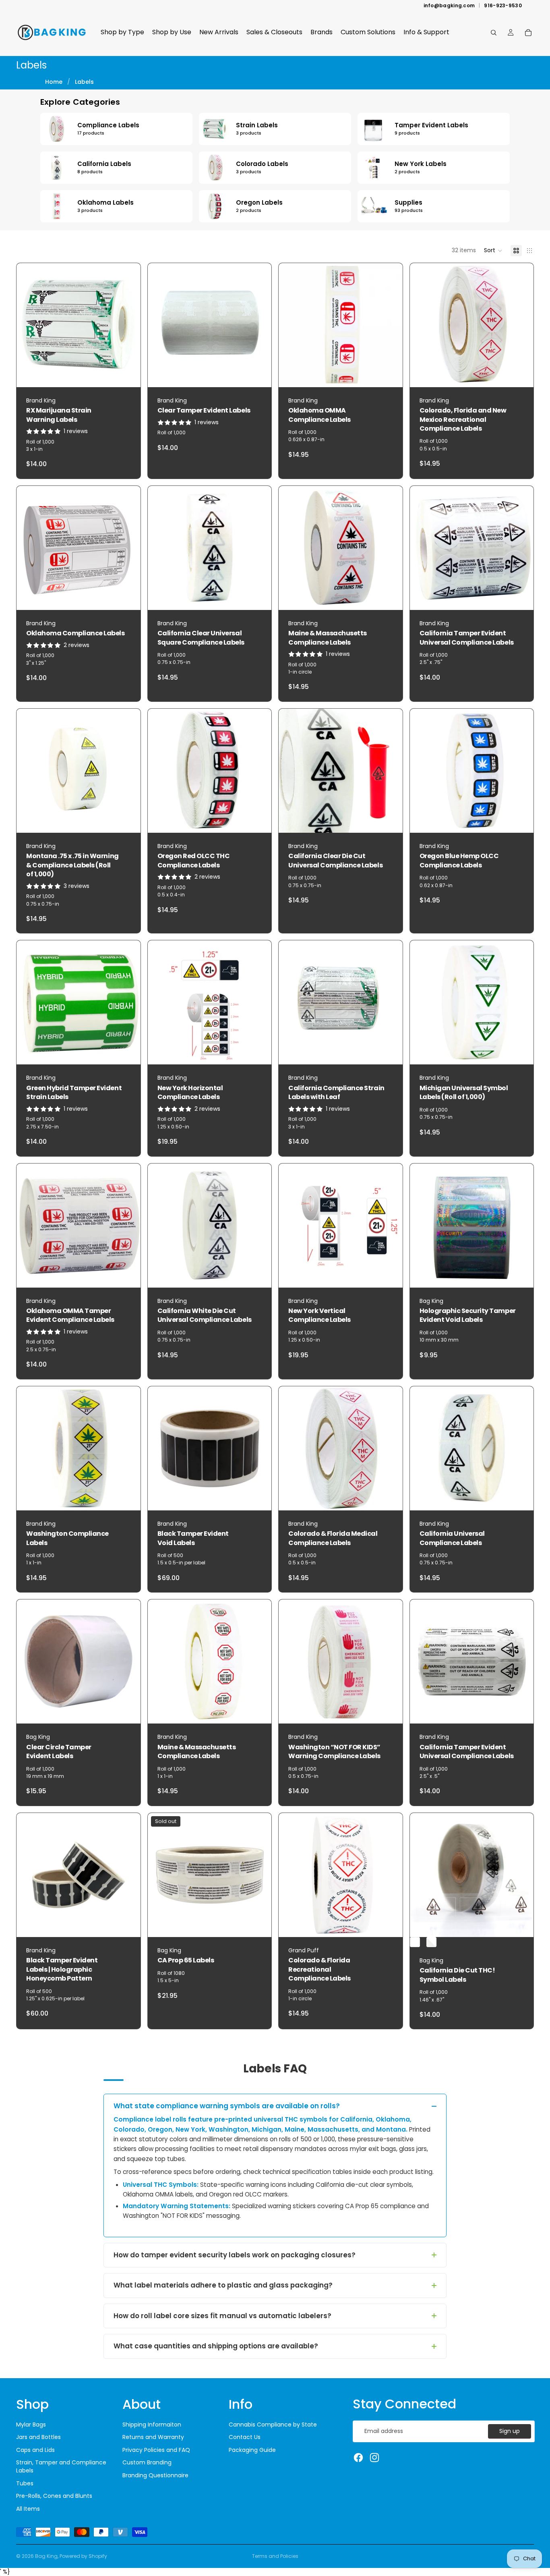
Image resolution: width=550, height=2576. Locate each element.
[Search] (494, 33)
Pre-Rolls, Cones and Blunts (54, 2496)
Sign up (510, 2431)
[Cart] (528, 33)
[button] (493, 251)
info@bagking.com (449, 6)
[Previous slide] (160, 325)
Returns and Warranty (153, 2437)
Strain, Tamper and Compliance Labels (61, 2466)
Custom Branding (147, 2462)
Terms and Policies (275, 2556)
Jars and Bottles (38, 2437)
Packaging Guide (252, 2450)
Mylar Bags (31, 2425)
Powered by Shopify (83, 2556)
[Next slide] (259, 325)
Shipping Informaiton (152, 2425)
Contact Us (245, 2437)
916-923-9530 (503, 6)
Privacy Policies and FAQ (156, 2450)
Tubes (25, 2483)
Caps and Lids (35, 2450)
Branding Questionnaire (155, 2475)
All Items (28, 2509)
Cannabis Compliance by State (273, 2425)
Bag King (46, 2556)
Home (54, 82)
